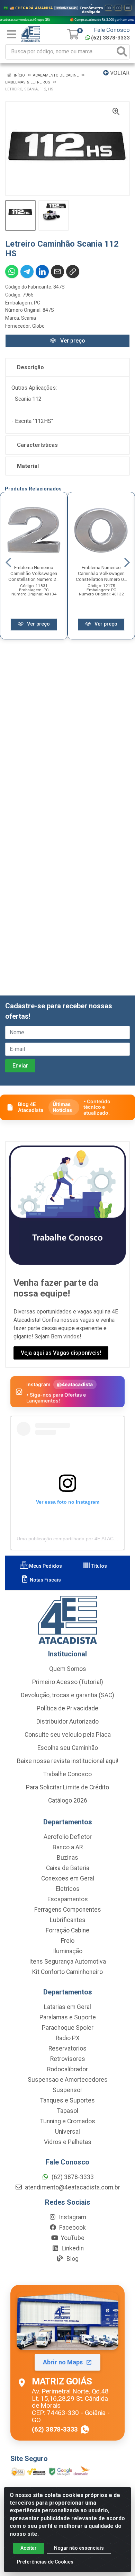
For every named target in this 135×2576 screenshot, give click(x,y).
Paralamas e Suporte (68, 2017)
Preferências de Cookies (45, 2562)
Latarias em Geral (67, 2007)
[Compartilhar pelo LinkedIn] (42, 272)
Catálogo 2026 (68, 1800)
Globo (38, 326)
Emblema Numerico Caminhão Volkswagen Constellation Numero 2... (34, 573)
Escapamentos (68, 1899)
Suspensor (67, 2090)
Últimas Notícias (62, 1107)
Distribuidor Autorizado (67, 1721)
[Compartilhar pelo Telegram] (27, 272)
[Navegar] (8, 563)
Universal (67, 2132)
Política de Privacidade (67, 1708)
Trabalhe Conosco (67, 1774)
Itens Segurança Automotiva (67, 1962)
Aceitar (29, 2548)
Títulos (99, 1566)
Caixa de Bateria (68, 1868)
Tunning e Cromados (68, 2121)
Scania (29, 318)
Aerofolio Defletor (68, 1837)
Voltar (119, 73)
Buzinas (67, 1858)
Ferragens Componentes (68, 1910)
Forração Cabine (67, 1930)
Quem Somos (68, 1669)
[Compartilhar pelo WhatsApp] (12, 272)
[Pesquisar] (122, 52)
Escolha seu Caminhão (68, 1748)
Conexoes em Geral (68, 1878)
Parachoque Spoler (68, 2028)
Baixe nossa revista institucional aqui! (68, 1761)
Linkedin (72, 2248)
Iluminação (68, 1951)
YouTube (72, 2238)
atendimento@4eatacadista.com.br (72, 2187)
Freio (68, 1941)
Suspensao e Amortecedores (68, 2080)
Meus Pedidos (45, 1566)
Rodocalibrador (67, 2069)
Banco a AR (68, 1847)
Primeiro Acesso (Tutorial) (68, 1682)
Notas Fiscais (45, 1580)
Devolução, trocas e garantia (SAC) (67, 1695)
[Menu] (11, 34)
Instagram (72, 2217)
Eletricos (68, 1889)
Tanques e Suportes (67, 2100)
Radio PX (68, 2038)
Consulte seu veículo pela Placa (68, 1735)
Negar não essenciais (79, 2548)
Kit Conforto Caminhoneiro (67, 1972)
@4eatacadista (75, 1384)
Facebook (72, 2228)
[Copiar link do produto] (73, 272)
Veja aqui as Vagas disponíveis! (61, 1353)
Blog (72, 2259)
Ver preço (72, 341)
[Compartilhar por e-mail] (57, 272)
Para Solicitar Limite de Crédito (67, 1787)
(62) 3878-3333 (110, 38)
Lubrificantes (68, 1920)
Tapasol (68, 2111)
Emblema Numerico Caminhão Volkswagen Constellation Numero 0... (101, 573)
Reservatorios (67, 2048)
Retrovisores (68, 2059)
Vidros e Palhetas (68, 2142)
